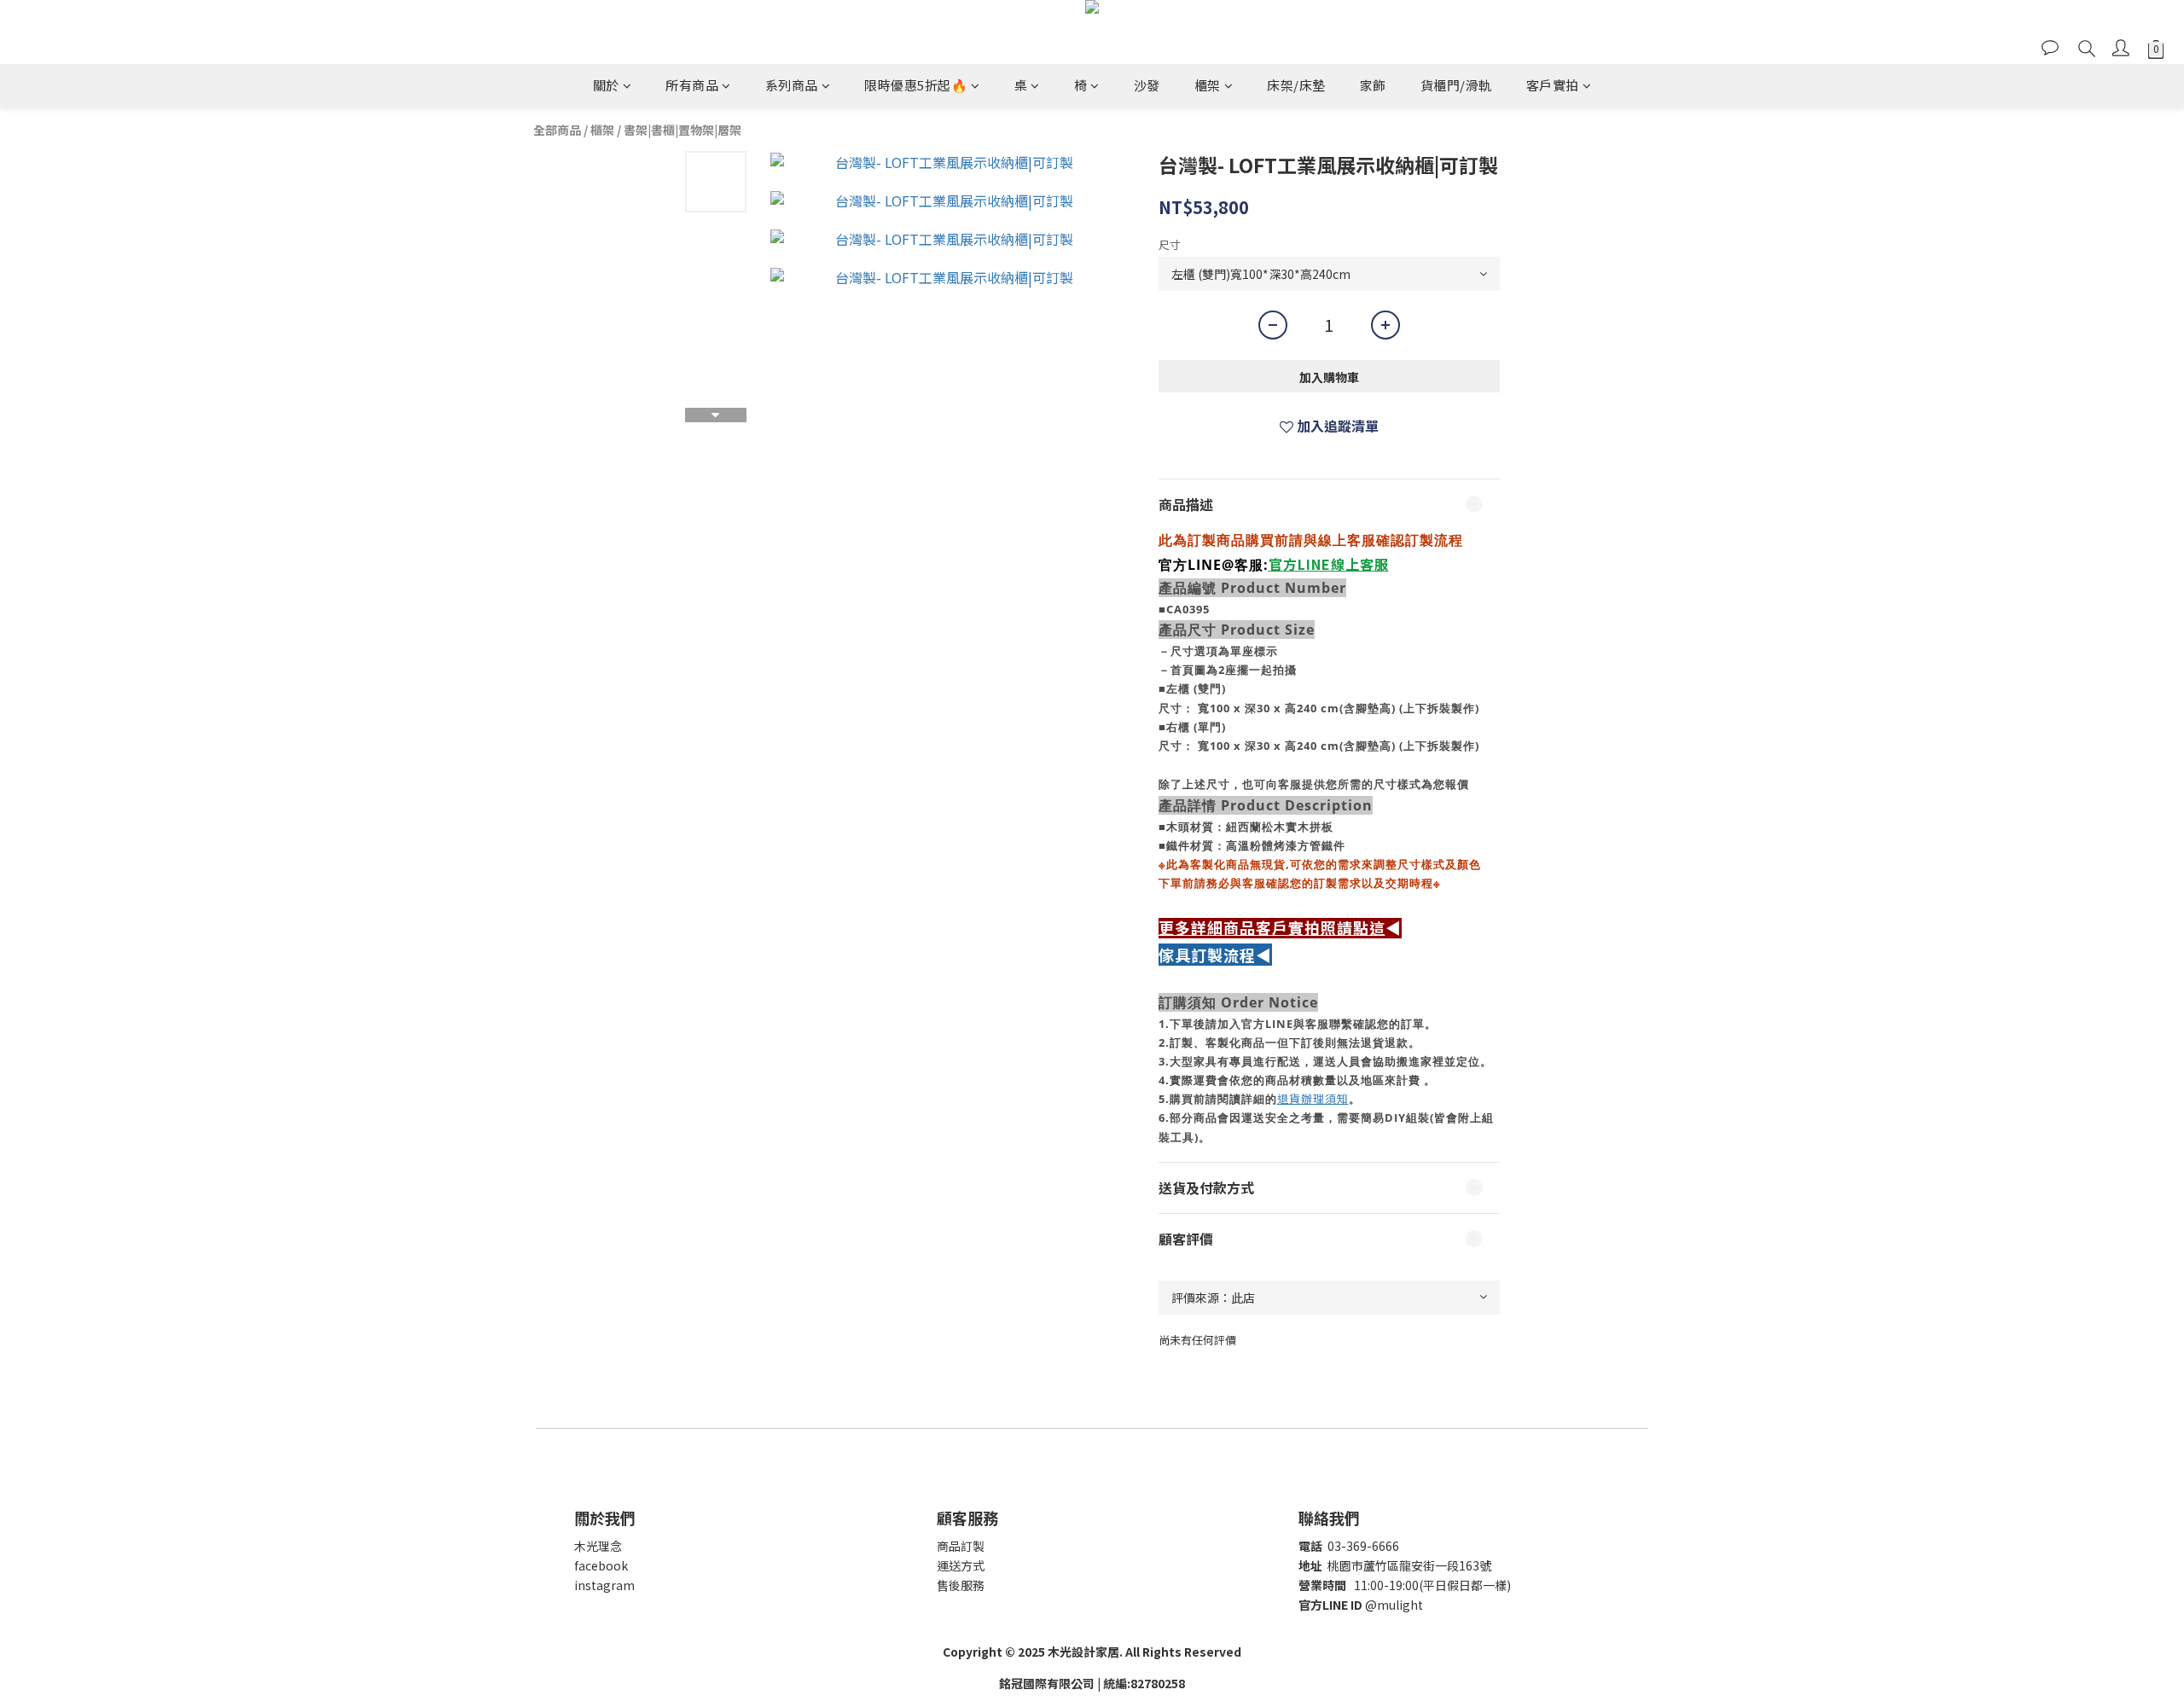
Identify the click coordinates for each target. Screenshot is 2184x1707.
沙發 (1147, 85)
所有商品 (692, 85)
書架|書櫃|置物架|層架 (682, 130)
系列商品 (792, 85)
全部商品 (557, 130)
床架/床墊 (1296, 85)
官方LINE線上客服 (1329, 564)
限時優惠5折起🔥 (916, 85)
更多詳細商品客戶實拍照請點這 (1272, 928)
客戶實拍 (1553, 85)
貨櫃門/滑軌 (1456, 85)
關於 (606, 85)
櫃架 (1208, 85)
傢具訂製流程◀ (1215, 955)
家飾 (1373, 85)
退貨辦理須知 (1313, 1098)
